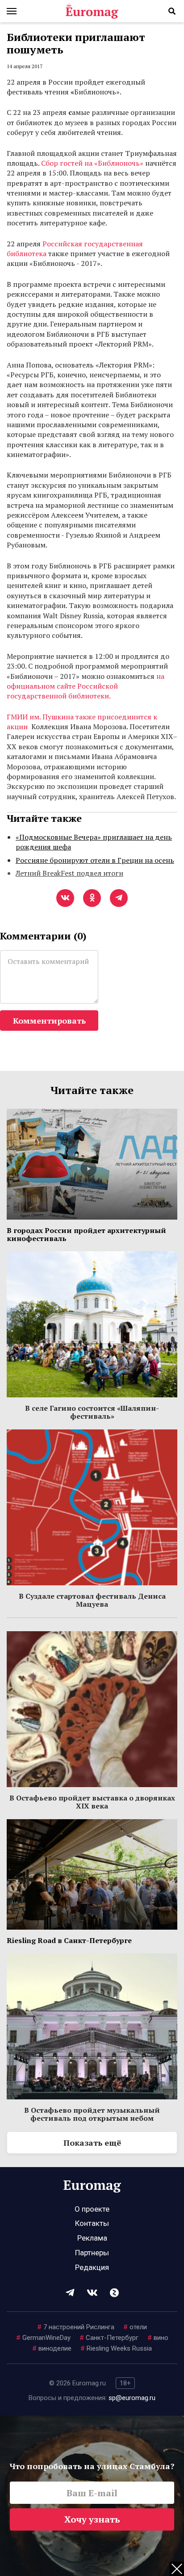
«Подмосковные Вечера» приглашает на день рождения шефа (94, 842)
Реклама (92, 2238)
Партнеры (92, 2253)
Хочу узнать (92, 2519)
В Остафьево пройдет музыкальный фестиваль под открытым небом (92, 2114)
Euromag (92, 11)
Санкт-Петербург (109, 2338)
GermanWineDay (43, 2338)
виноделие (52, 2348)
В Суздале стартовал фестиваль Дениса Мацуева (92, 1600)
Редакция (92, 2267)
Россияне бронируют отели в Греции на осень (95, 860)
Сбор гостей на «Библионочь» (92, 163)
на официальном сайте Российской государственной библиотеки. (86, 686)
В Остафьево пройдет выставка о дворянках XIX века (92, 1802)
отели (135, 2327)
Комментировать (49, 1021)
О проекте (92, 2209)
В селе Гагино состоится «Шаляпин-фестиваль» (92, 1412)
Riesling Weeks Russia (116, 2348)
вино (158, 2338)
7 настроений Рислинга (76, 2327)
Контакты (92, 2223)
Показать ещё (92, 2143)
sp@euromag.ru (132, 2398)
